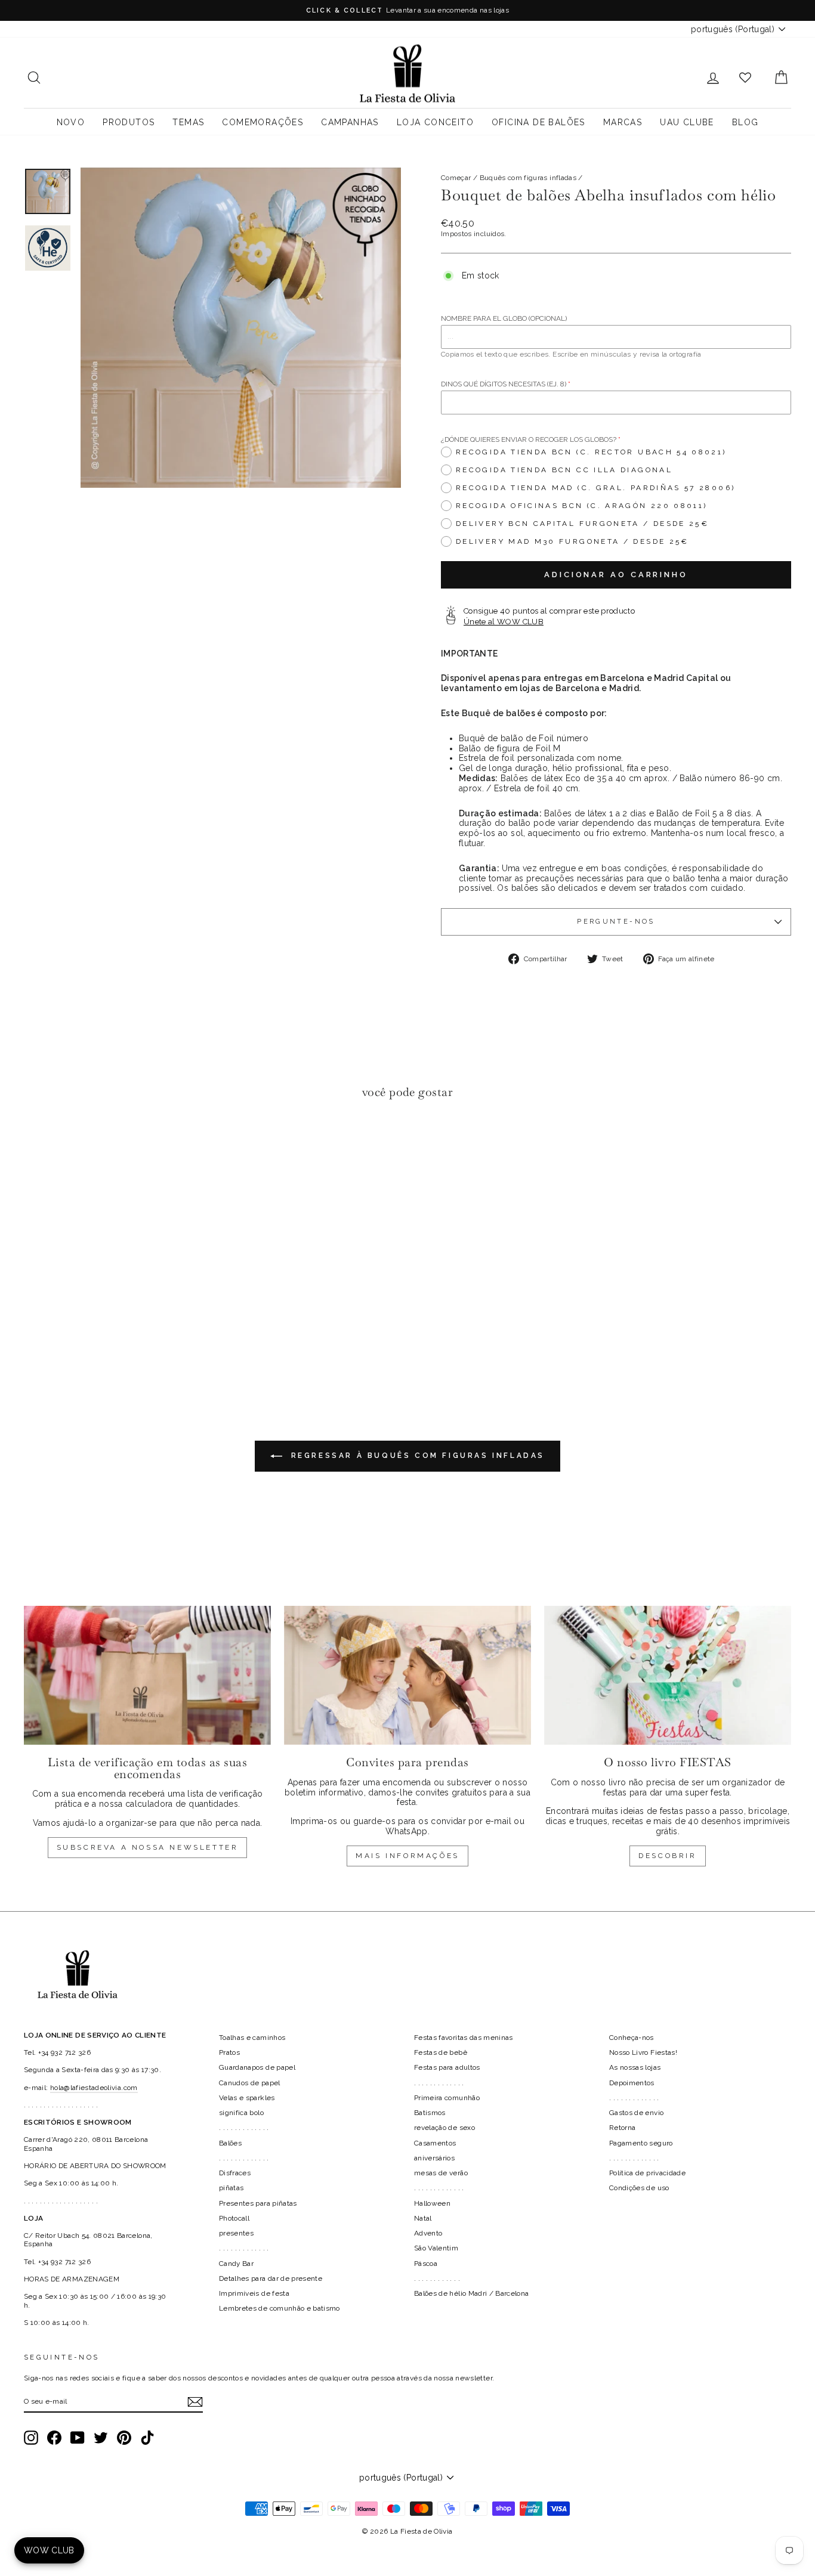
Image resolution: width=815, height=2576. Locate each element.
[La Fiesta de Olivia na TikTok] (147, 2438)
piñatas (231, 2188)
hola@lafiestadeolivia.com (94, 2088)
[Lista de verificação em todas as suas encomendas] (147, 1675)
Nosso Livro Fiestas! (643, 2052)
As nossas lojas (635, 2067)
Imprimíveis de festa (254, 2293)
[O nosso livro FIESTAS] (668, 1675)
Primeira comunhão (447, 2098)
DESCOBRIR (667, 1856)
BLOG (745, 122)
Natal (423, 2218)
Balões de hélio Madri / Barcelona (472, 2293)
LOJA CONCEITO (435, 122)
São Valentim (436, 2248)
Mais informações (407, 1856)
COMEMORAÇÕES (263, 122)
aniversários (434, 2158)
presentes (236, 2233)
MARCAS (623, 122)
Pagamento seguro (641, 2143)
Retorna (622, 2128)
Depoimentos (632, 2083)
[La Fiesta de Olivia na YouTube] (78, 2438)
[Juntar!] (195, 2402)
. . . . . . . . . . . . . (244, 2128)
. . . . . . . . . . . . (437, 2278)
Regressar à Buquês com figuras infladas (416, 1456)
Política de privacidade (647, 2173)
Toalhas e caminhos (252, 2038)
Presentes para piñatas (258, 2203)
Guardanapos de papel (257, 2067)
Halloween (432, 2203)
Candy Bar (236, 2264)
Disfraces (235, 2173)
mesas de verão (441, 2173)
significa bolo (241, 2113)
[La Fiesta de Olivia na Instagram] (31, 2438)
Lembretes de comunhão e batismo (280, 2308)
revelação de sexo (444, 2128)
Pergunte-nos (616, 921)
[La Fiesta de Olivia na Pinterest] (124, 2438)
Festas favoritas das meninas (464, 2038)
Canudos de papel (250, 2083)
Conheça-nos (632, 2038)
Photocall (234, 2218)
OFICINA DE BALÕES (538, 122)
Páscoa (426, 2264)
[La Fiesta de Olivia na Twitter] (101, 2438)
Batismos (430, 2113)
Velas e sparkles (247, 2098)
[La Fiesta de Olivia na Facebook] (54, 2438)
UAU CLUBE (687, 122)
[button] (36, 1145)
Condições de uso (639, 2188)
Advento (428, 2233)
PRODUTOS (129, 122)
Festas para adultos (447, 2067)
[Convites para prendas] (407, 1675)
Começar (456, 178)
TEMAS (188, 122)
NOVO (71, 122)
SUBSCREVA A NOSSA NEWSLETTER (148, 1847)
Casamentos (435, 2143)
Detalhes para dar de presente (271, 2278)
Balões (230, 2143)
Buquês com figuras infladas (528, 178)
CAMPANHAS (350, 122)
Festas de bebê (441, 2052)
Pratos (229, 2052)
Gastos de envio (636, 2113)
